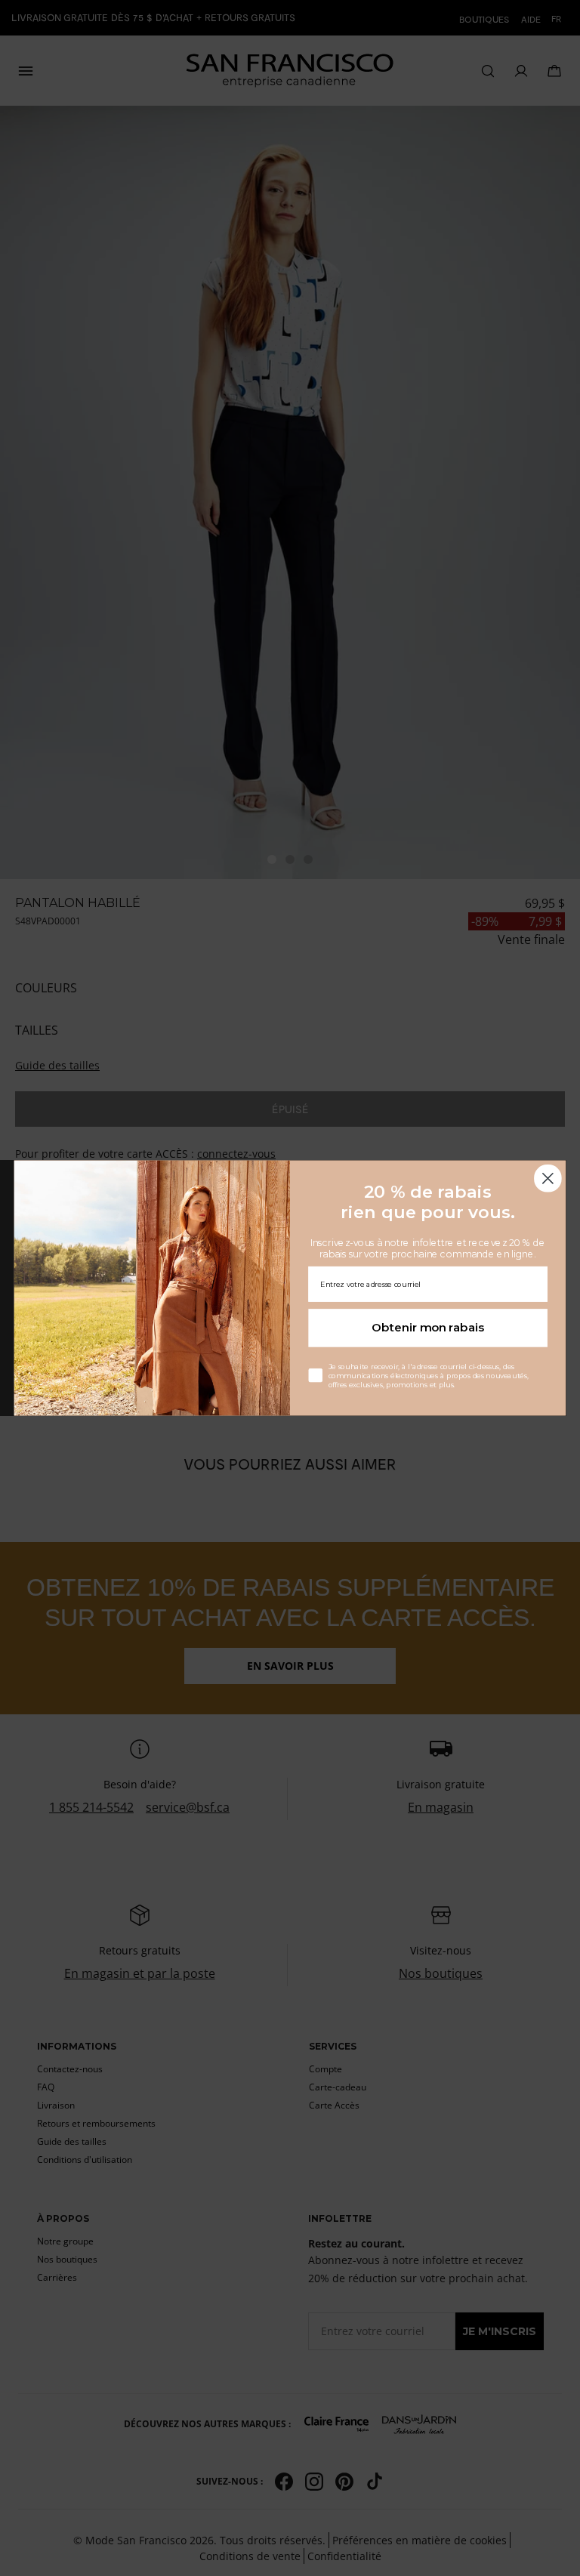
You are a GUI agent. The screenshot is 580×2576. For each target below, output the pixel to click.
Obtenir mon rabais (428, 1328)
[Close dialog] (548, 1178)
